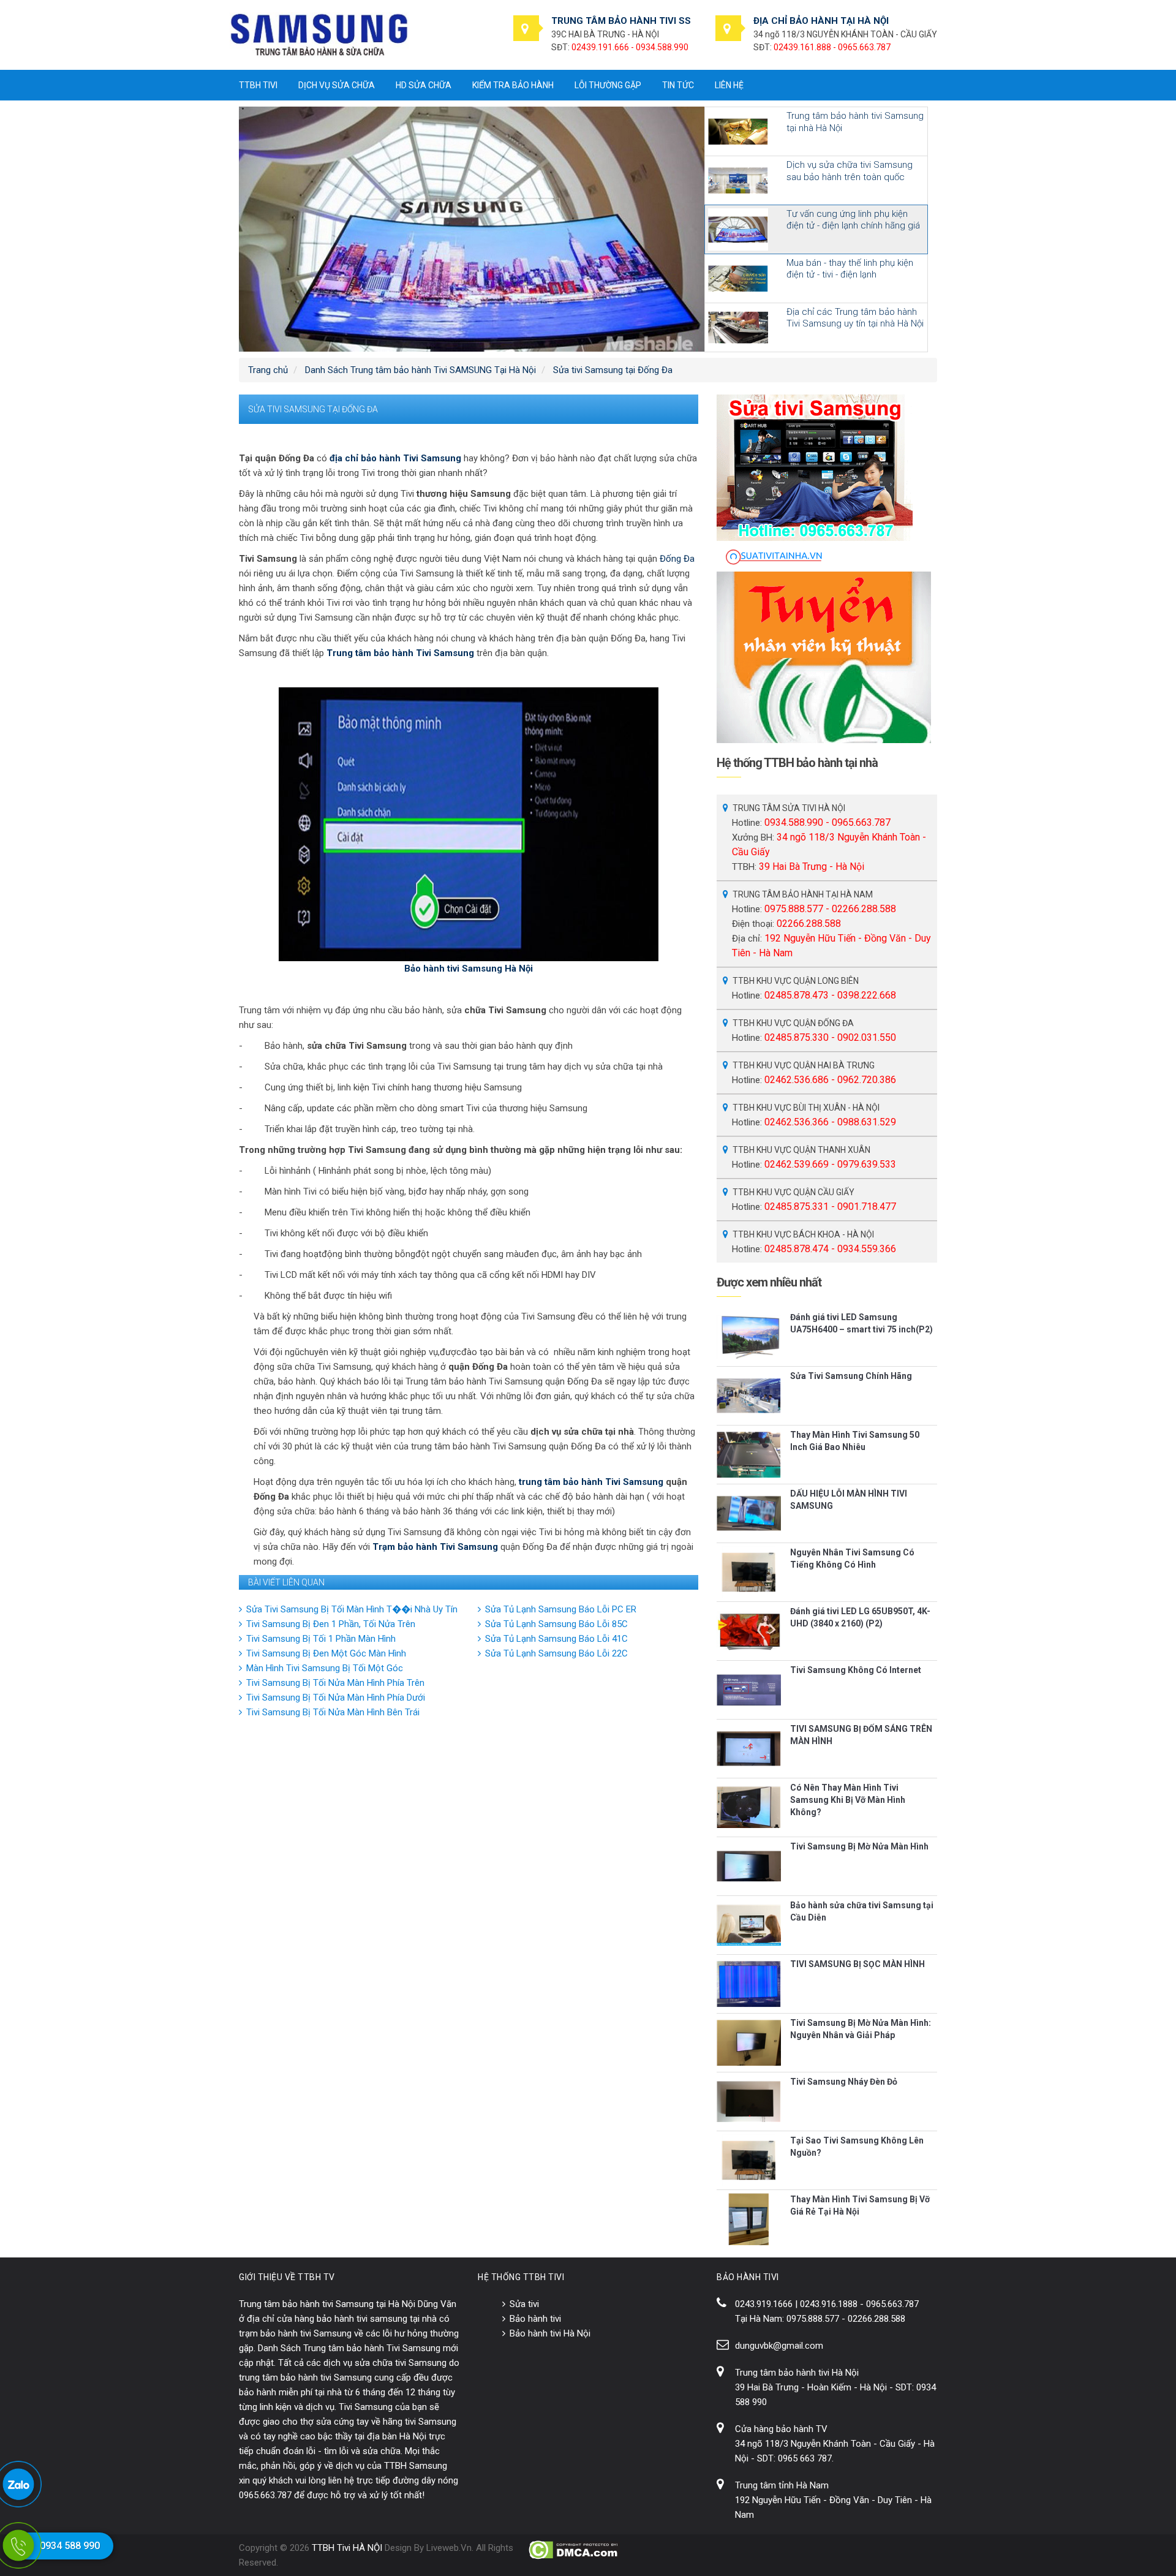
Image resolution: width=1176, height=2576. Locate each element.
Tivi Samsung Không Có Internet (856, 1670)
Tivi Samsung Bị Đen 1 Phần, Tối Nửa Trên (331, 1624)
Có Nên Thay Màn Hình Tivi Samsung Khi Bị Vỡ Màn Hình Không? (848, 1800)
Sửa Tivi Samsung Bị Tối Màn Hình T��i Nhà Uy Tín (352, 1609)
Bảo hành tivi (535, 2319)
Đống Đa (677, 559)
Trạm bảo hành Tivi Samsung (435, 1547)
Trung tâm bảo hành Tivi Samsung (400, 653)
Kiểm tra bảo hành (513, 85)
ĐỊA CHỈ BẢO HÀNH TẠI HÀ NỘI (821, 21)
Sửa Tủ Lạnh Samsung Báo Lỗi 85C (556, 1624)
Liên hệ (729, 85)
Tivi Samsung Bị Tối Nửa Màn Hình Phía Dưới (336, 1698)
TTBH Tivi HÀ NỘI (347, 2548)
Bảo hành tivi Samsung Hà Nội (469, 969)
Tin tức (678, 85)
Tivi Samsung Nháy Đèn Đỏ (844, 2082)
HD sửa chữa (424, 85)
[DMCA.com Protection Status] (574, 2550)
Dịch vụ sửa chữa (337, 85)
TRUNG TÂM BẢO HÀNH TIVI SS (621, 21)
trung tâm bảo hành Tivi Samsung (591, 1482)
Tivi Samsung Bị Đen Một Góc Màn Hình (326, 1653)
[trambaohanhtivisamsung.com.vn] (319, 34)
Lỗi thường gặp (608, 85)
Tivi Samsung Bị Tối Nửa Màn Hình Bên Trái (333, 1712)
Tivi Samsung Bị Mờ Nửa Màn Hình (859, 1846)
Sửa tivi (524, 2304)
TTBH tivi (258, 85)
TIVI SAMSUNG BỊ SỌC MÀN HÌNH (858, 1964)
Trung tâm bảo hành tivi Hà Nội (797, 2373)
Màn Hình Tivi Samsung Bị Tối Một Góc (325, 1668)
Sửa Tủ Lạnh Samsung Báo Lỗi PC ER (561, 1609)
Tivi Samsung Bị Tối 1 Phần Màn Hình (321, 1639)
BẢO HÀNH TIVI (748, 2277)
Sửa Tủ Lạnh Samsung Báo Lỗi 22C (556, 1653)
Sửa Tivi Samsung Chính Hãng (851, 1376)
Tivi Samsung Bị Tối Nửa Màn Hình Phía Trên (335, 1683)
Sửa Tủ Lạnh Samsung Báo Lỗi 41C (556, 1639)
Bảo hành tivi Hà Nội (550, 2333)
